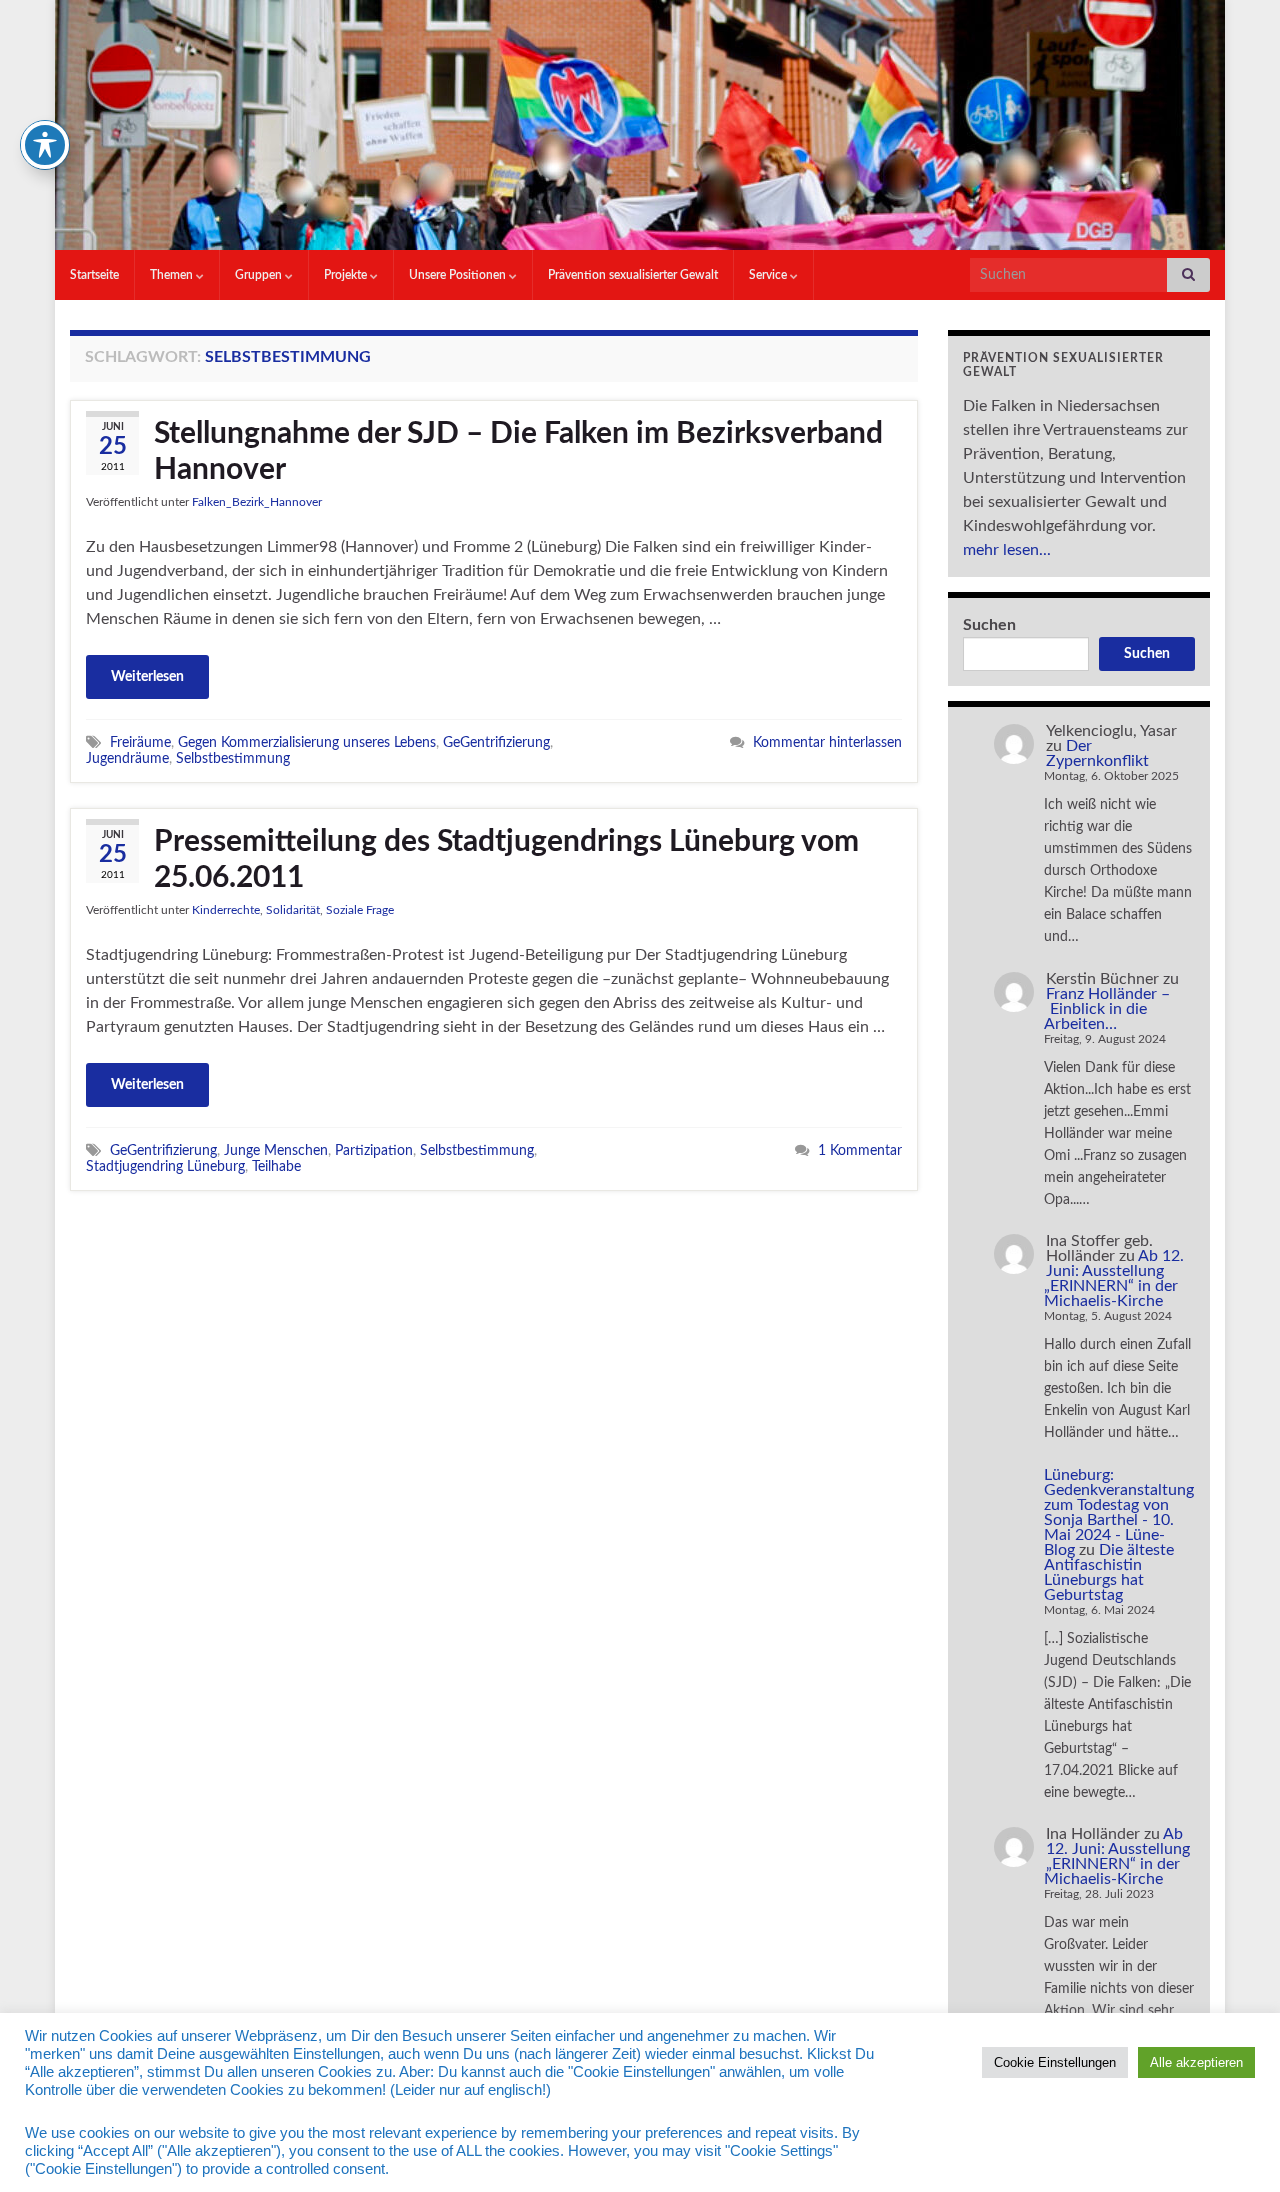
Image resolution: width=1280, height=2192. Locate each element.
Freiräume (140, 742)
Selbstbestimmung (233, 758)
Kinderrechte (226, 910)
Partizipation (374, 1150)
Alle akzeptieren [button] (1196, 2062)
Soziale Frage (360, 910)
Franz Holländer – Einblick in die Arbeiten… (1107, 1009)
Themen (173, 275)
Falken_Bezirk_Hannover (257, 502)
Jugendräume (127, 758)
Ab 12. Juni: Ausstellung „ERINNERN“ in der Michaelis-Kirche (1114, 1278)
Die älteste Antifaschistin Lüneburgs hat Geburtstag (1109, 1572)
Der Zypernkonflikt (1097, 753)
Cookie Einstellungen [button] (1055, 2062)
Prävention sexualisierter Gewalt (633, 275)
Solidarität (293, 910)
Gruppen (260, 275)
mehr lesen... (1007, 550)
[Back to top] (1235, 2147)
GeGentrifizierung (496, 742)
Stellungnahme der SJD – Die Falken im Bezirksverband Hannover (518, 452)
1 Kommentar (860, 1150)
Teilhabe (276, 1166)
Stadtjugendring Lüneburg (165, 1166)
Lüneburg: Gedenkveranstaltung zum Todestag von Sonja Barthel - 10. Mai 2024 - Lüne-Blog (1119, 1512)
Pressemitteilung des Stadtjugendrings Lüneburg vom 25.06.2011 (506, 860)
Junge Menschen (276, 1150)
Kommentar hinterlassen (827, 742)
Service (769, 275)
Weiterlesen (147, 677)
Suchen (989, 625)
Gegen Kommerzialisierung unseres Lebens (307, 742)
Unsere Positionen (459, 275)
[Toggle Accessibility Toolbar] (45, 145)
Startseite (94, 275)
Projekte (347, 275)
